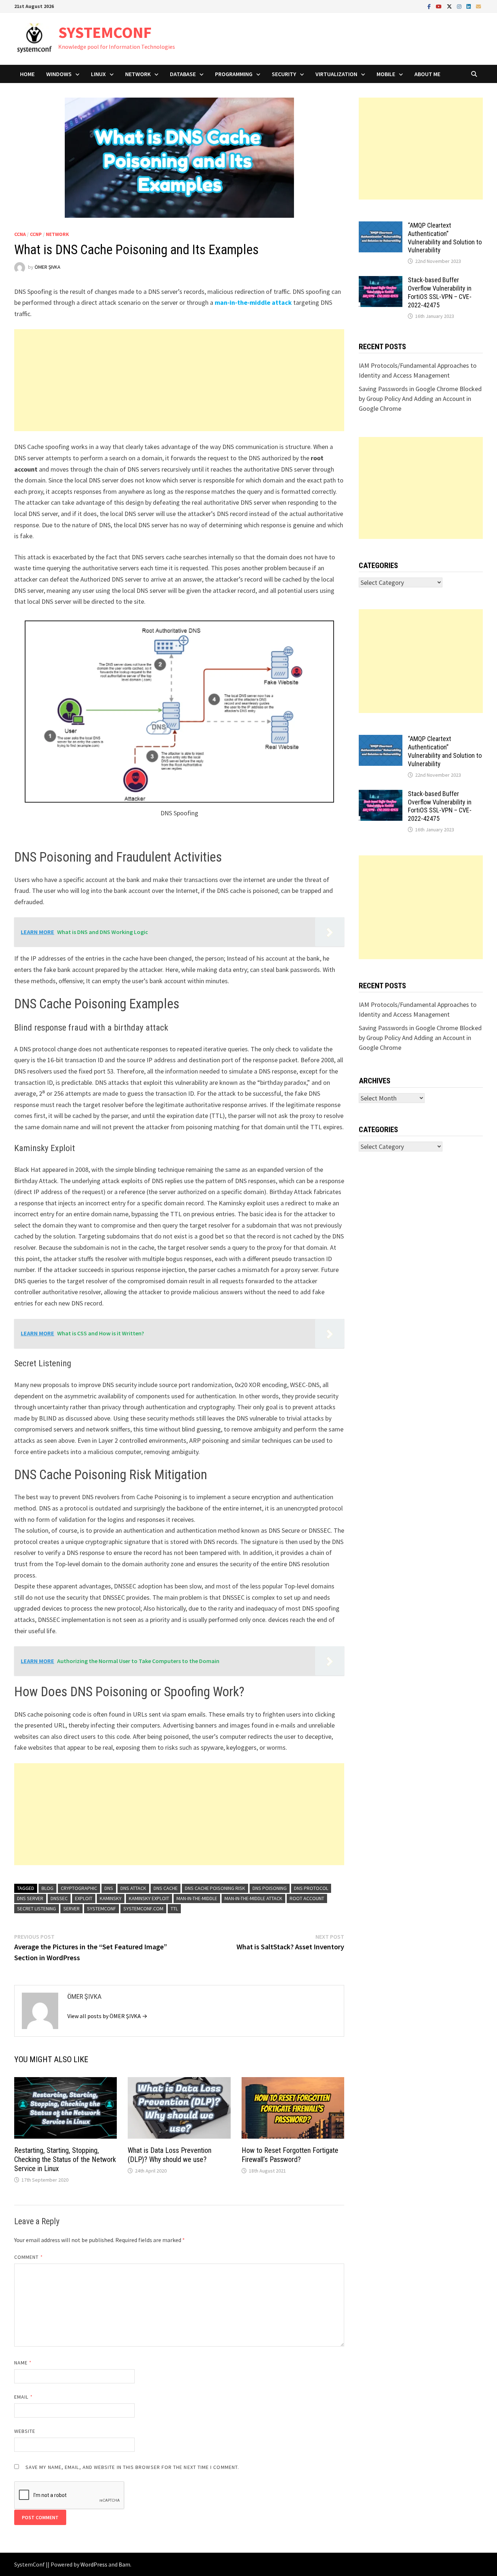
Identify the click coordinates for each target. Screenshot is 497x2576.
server (71, 1909)
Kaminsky (111, 1898)
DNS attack (133, 1888)
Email (23, 2397)
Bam (124, 2564)
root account (307, 1898)
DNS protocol (311, 1888)
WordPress (94, 2564)
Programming (234, 74)
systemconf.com (143, 1909)
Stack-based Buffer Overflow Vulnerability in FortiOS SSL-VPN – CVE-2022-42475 (440, 292)
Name (23, 2363)
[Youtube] (440, 6)
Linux (98, 74)
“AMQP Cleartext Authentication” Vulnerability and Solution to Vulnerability (445, 238)
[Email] (478, 6)
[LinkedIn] (469, 6)
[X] (450, 6)
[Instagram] (460, 6)
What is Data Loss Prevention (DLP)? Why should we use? (170, 2155)
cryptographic (79, 1888)
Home (27, 74)
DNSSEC (59, 1898)
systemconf (102, 1909)
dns (109, 1888)
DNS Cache (166, 1888)
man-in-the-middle (197, 1898)
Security (284, 74)
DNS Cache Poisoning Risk (215, 1888)
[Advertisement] (179, 380)
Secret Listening (37, 1909)
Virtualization (336, 74)
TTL (174, 1909)
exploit (84, 1898)
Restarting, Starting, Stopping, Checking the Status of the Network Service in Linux (65, 2159)
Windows (59, 74)
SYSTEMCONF (105, 32)
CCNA (20, 234)
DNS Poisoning (270, 1888)
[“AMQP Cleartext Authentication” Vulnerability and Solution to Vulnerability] (381, 226)
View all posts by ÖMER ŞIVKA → (107, 2016)
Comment (29, 2257)
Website (25, 2431)
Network (138, 74)
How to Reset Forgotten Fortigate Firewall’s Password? (290, 2155)
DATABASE (183, 74)
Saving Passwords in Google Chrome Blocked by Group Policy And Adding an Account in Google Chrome (420, 399)
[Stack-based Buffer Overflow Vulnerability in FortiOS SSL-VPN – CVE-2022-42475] (381, 281)
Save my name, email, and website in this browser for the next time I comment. (132, 2467)
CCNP (36, 234)
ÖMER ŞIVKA (47, 267)
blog (47, 1888)
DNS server (30, 1898)
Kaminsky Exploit (149, 1898)
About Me (427, 74)
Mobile (386, 74)
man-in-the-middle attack (253, 1898)
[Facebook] (430, 6)
